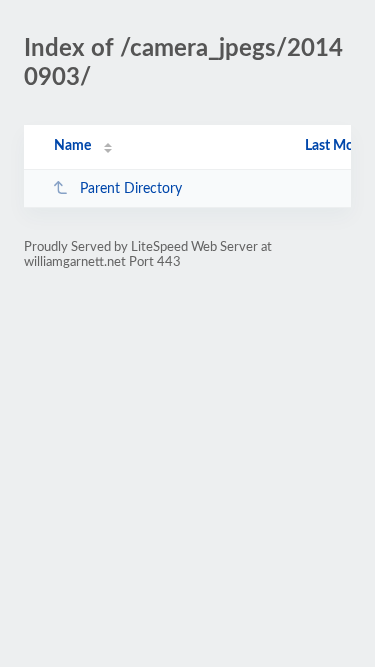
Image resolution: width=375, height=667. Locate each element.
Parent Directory (131, 189)
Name (72, 146)
